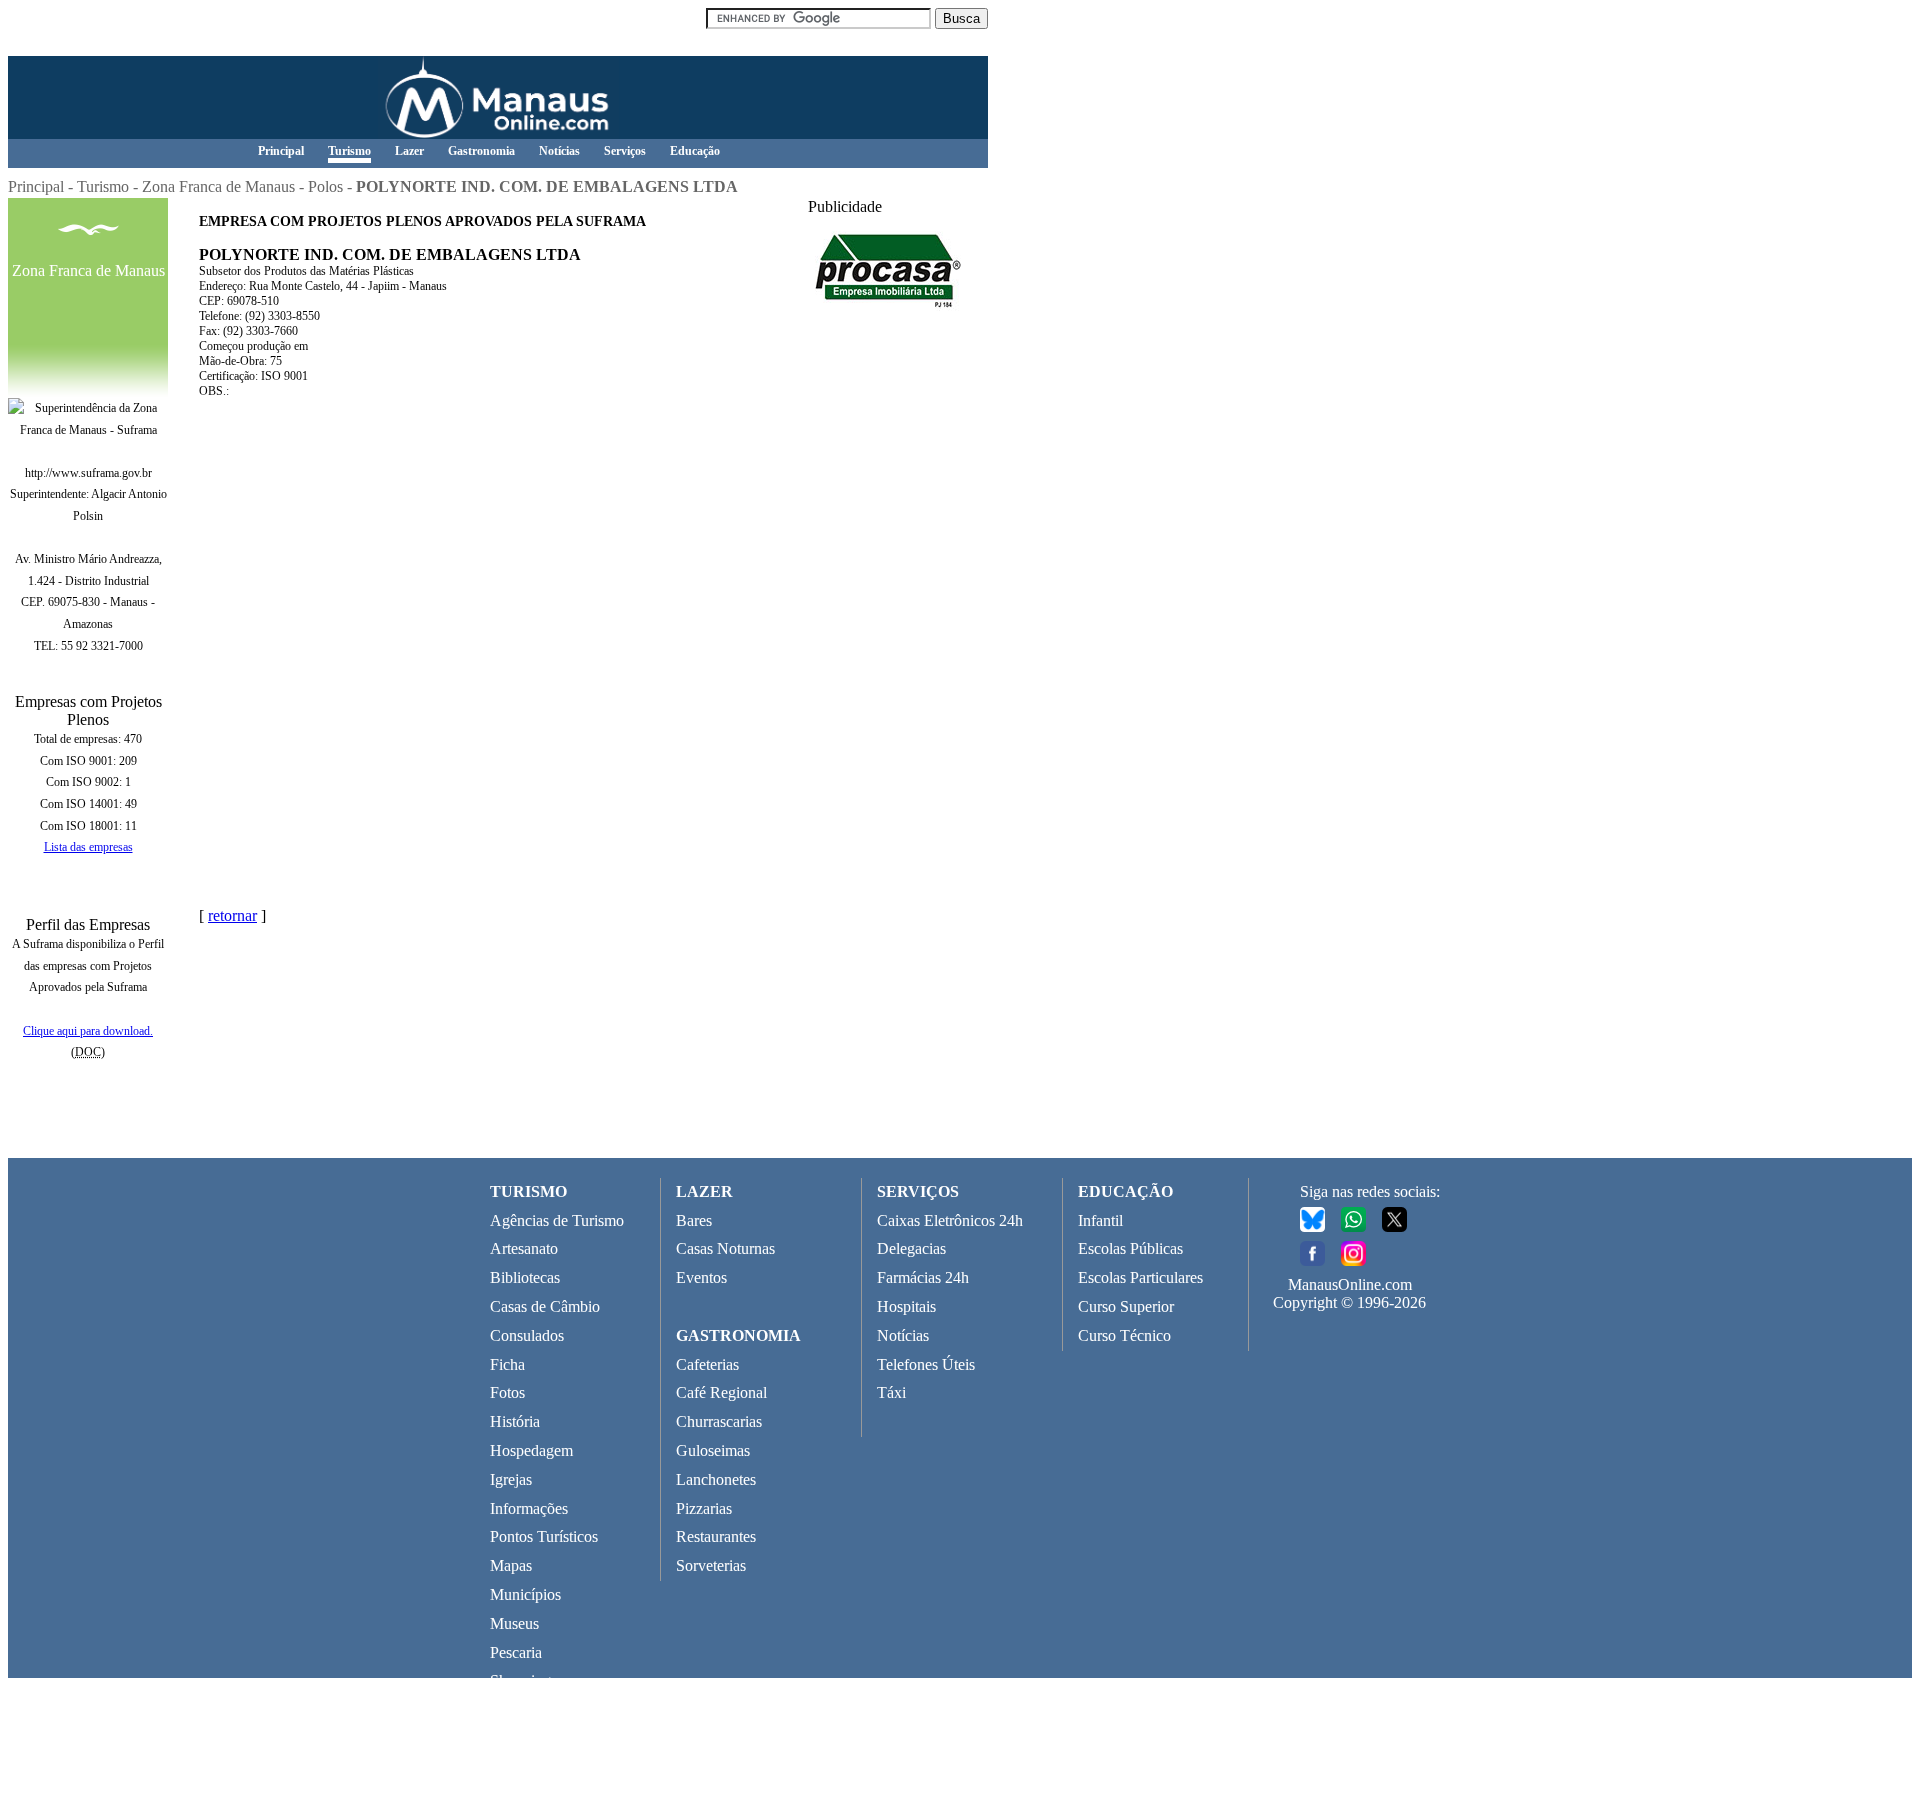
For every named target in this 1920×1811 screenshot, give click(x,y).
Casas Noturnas (725, 1248)
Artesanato (524, 1248)
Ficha (507, 1364)
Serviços (625, 151)
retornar (232, 915)
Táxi (891, 1392)
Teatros (513, 1709)
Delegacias (911, 1248)
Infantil (1100, 1220)
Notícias (559, 151)
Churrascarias (719, 1421)
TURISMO (528, 1191)
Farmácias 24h (923, 1277)
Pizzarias (704, 1508)
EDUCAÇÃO (1125, 1191)
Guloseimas (713, 1450)
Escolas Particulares (1140, 1277)
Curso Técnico (1124, 1335)
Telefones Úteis (926, 1364)
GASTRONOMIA (738, 1335)
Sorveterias (711, 1565)
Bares (694, 1220)
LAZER (704, 1191)
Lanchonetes (716, 1479)
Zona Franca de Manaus (218, 186)
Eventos (701, 1277)
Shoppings (523, 1680)
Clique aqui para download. (88, 1031)
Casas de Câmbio (545, 1306)
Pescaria (516, 1652)
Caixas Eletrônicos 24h (950, 1220)
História (515, 1421)
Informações (529, 1508)
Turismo (349, 151)
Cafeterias (707, 1364)
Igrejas (511, 1479)
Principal (281, 151)
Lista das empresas (88, 847)
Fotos (507, 1392)
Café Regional (721, 1392)
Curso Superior (1126, 1306)
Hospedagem (531, 1450)
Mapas (511, 1565)
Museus (514, 1623)
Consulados (527, 1335)
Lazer (409, 151)
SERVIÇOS (918, 1191)
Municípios (525, 1594)
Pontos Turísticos (544, 1536)
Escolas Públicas (1130, 1248)
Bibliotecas (525, 1277)
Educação (695, 151)
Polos (325, 186)
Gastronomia (481, 151)
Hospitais (906, 1306)
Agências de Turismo (557, 1220)
